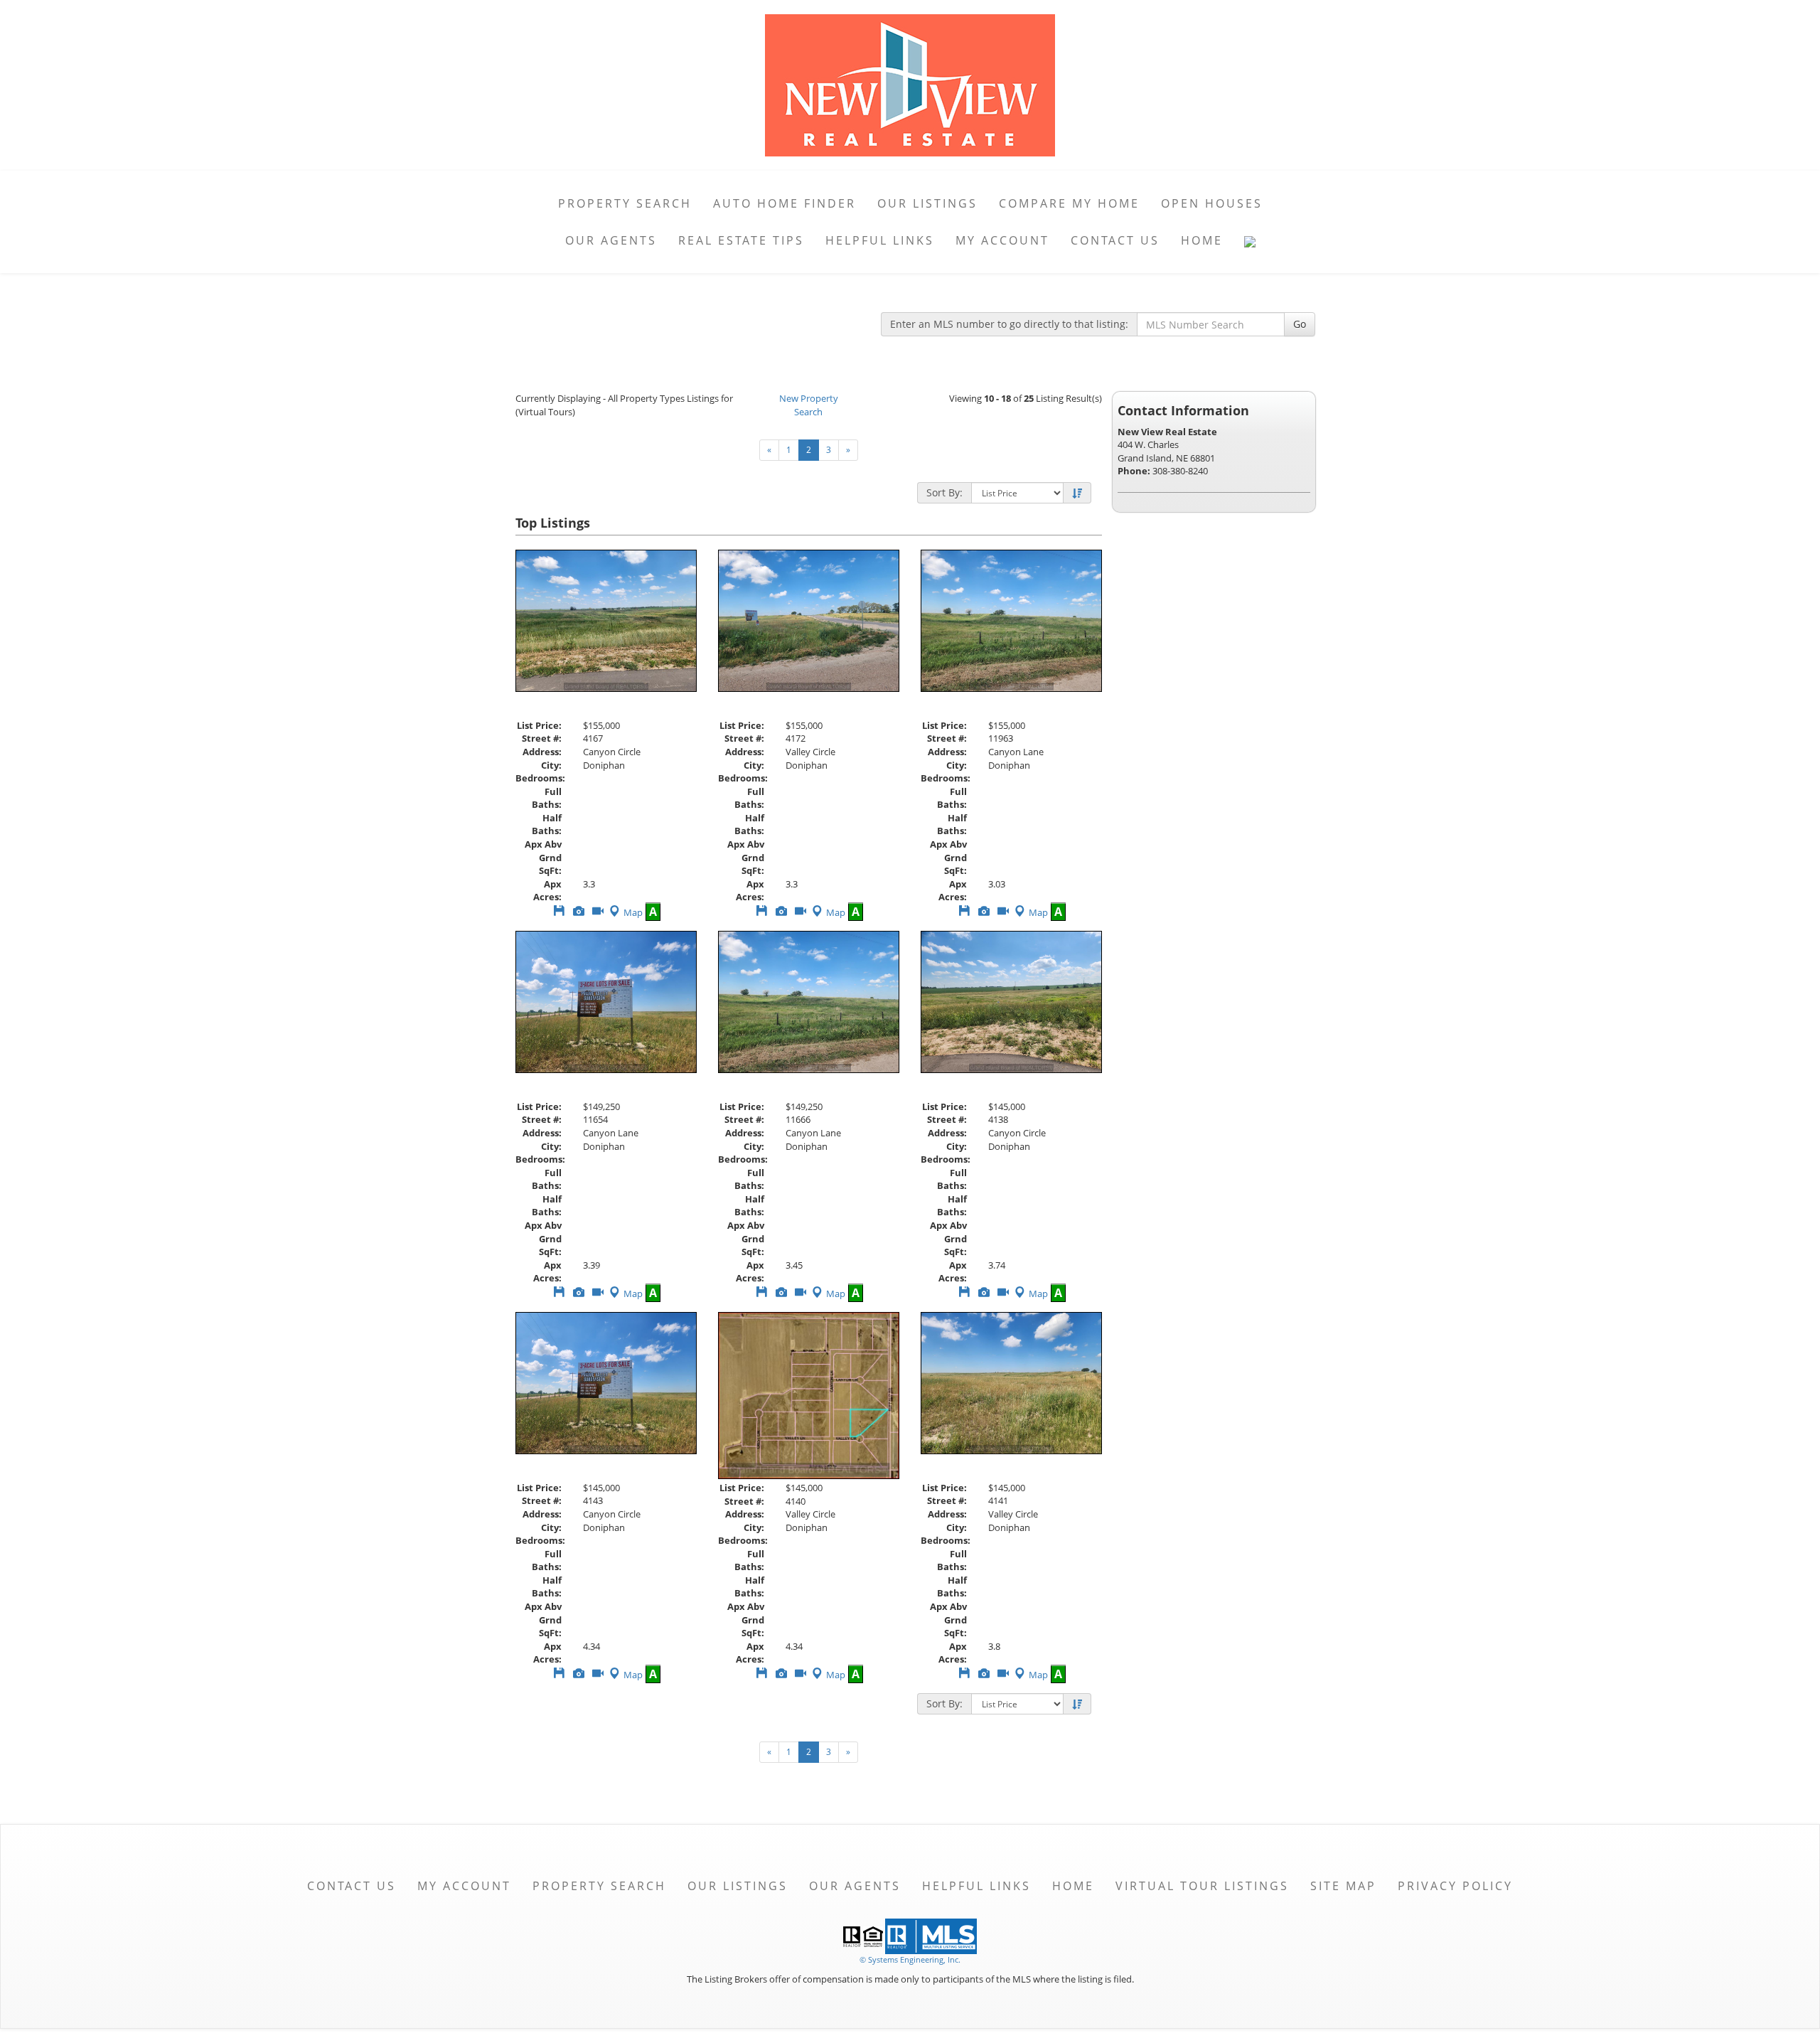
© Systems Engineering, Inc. (910, 1959)
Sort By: (944, 492)
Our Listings (927, 203)
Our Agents (611, 240)
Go (1300, 324)
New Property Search (809, 405)
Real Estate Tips (741, 240)
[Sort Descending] (1077, 494)
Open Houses (1212, 203)
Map (633, 912)
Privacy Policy (1455, 1886)
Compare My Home (1069, 203)
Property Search (625, 203)
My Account (1002, 240)
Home (1202, 240)
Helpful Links (880, 240)
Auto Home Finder (785, 203)
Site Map (1343, 1886)
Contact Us (1115, 240)
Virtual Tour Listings (1202, 1886)
